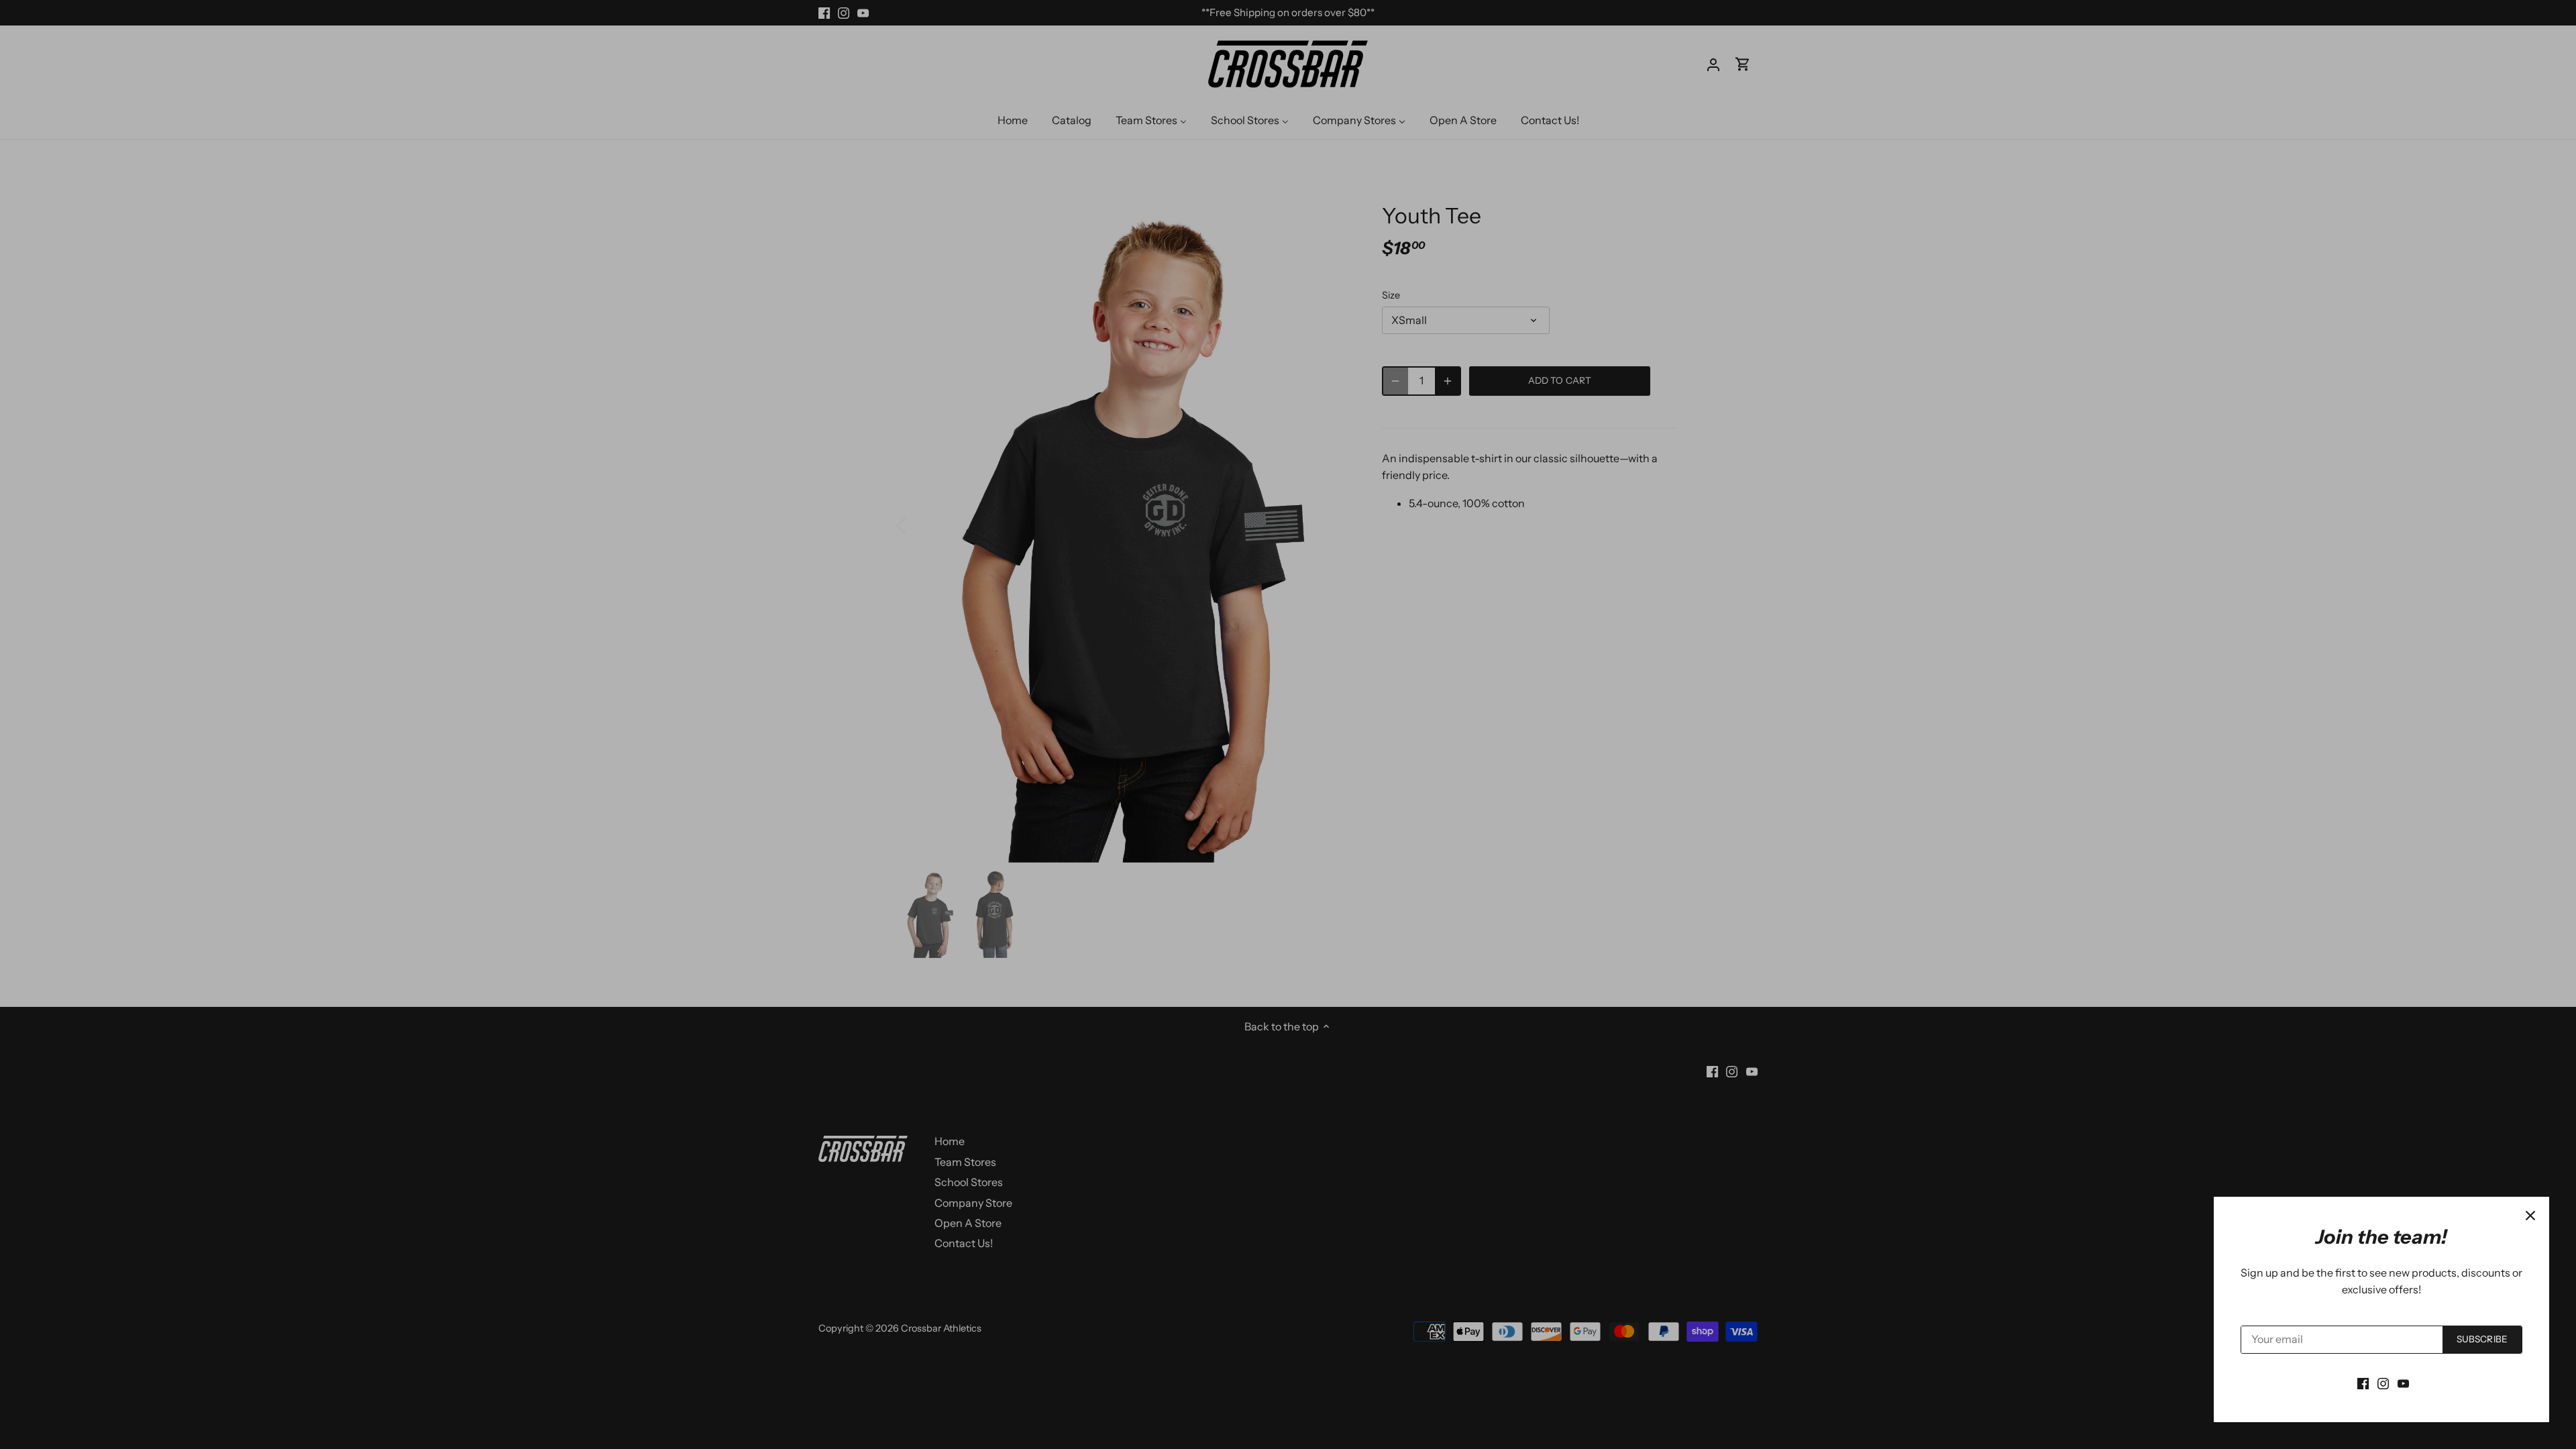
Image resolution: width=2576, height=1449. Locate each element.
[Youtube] (2403, 1383)
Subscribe (2482, 1339)
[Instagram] (2383, 1383)
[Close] (2530, 1216)
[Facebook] (2363, 1383)
